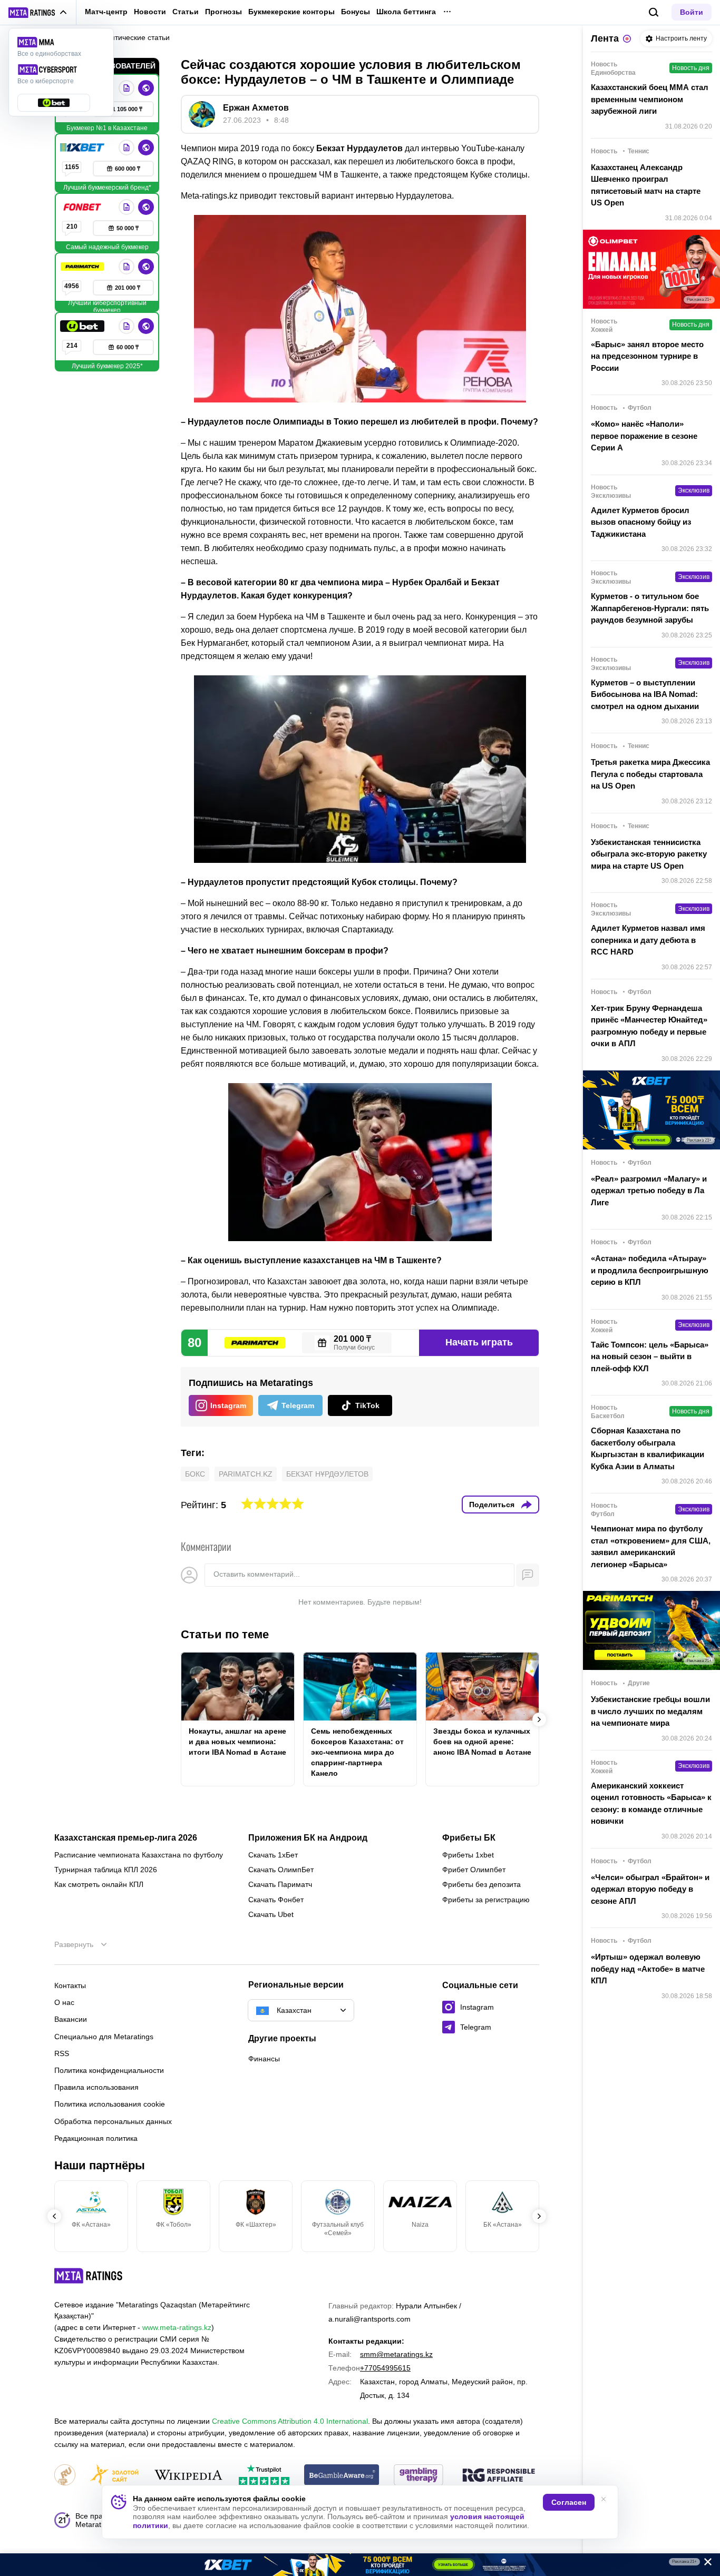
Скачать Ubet (271, 1914)
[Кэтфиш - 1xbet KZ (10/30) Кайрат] (360, 2565)
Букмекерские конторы (291, 12)
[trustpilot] (264, 2476)
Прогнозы (223, 12)
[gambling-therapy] (419, 2476)
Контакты (70, 1985)
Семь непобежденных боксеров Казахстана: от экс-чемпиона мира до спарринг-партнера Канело (357, 1752)
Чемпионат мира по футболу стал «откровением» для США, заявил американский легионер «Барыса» (651, 1546)
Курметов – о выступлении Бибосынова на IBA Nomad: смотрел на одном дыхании (645, 694)
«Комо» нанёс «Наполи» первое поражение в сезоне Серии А (644, 436)
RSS (62, 2053)
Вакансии (71, 2019)
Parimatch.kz (246, 1474)
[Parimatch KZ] (83, 267)
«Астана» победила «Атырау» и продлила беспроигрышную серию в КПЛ (650, 1270)
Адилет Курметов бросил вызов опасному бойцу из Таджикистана (641, 522)
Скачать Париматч (280, 1884)
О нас (64, 2002)
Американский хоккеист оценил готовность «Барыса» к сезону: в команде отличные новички (651, 1803)
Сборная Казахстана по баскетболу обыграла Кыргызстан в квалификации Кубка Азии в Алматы (648, 1448)
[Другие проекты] (38, 13)
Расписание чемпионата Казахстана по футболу (139, 1855)
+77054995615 (385, 2368)
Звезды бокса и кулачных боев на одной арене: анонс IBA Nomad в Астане (482, 1742)
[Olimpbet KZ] (127, 88)
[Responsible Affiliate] (499, 2476)
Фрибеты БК (469, 1838)
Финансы (264, 2059)
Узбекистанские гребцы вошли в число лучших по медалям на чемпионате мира (650, 1711)
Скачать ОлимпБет (281, 1870)
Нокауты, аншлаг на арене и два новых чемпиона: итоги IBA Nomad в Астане (237, 1742)
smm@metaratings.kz (396, 2354)
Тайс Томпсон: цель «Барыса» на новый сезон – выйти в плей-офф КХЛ (650, 1356)
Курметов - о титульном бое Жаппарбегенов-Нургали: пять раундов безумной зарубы (650, 608)
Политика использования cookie (110, 2104)
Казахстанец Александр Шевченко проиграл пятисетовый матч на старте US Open (646, 185)
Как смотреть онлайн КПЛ (99, 1884)
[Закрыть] (704, 2564)
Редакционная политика (96, 2138)
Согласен (569, 2502)
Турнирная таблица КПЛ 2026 (106, 1870)
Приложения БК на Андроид (308, 1838)
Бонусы (356, 12)
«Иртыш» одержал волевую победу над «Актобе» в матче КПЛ (648, 1969)
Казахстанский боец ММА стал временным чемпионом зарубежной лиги (650, 99)
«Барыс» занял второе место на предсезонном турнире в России (647, 356)
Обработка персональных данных (113, 2121)
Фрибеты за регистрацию (486, 1900)
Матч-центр (106, 12)
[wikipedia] (188, 2476)
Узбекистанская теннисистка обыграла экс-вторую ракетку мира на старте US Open (649, 854)
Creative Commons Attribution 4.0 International (290, 2421)
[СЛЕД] (539, 1719)
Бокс (195, 1474)
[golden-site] (114, 2476)
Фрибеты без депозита (481, 1884)
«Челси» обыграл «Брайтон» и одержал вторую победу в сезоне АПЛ (650, 1889)
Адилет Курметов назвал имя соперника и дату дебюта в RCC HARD (648, 940)
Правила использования (96, 2087)
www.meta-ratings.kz (177, 2327)
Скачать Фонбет (276, 1900)
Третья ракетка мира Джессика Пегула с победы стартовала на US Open (650, 774)
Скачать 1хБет (273, 1855)
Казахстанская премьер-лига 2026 (126, 1838)
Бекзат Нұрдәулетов (327, 1474)
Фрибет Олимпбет (474, 1870)
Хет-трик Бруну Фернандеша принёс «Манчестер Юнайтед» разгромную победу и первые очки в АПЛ (649, 1026)
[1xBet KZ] (83, 148)
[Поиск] (654, 12)
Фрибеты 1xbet (468, 1855)
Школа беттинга (406, 12)
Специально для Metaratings (104, 2037)
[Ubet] (83, 326)
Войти (692, 12)
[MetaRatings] (89, 2276)
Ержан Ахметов (256, 108)
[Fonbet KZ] (83, 207)
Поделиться (492, 1505)
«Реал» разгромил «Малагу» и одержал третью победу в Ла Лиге (649, 1191)
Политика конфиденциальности (109, 2070)
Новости (150, 12)
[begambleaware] (342, 2476)
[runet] (65, 2476)
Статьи (186, 12)
